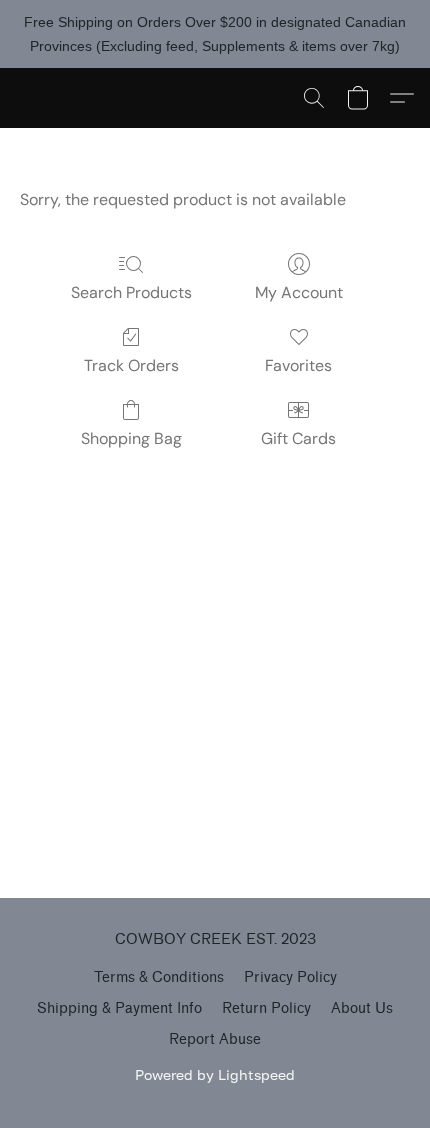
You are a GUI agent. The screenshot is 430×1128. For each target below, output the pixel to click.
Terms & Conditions (159, 977)
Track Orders (131, 365)
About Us (362, 1008)
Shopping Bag (131, 438)
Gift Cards (298, 438)
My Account (299, 292)
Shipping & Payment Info (119, 1008)
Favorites (298, 365)
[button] (314, 98)
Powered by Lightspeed (215, 1074)
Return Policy (266, 1008)
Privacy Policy (290, 977)
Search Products (131, 292)
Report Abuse (215, 1039)
